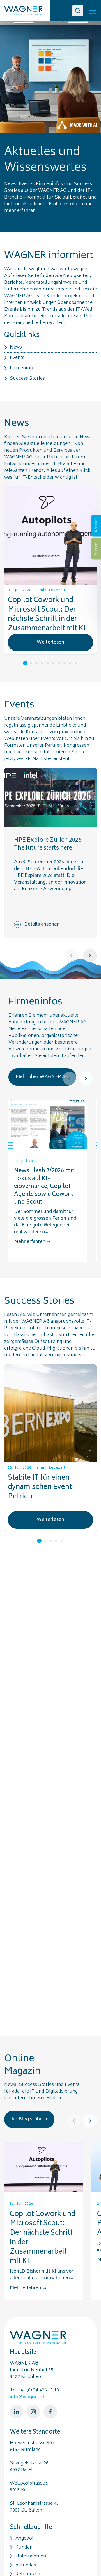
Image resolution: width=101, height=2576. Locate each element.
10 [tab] (76, 663)
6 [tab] (53, 663)
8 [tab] (65, 663)
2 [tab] (31, 663)
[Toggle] (93, 11)
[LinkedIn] (17, 2412)
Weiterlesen (50, 642)
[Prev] (71, 956)
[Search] (78, 11)
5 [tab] (48, 663)
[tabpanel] (50, 571)
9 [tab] (70, 663)
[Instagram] (33, 2412)
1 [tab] (25, 663)
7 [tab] (59, 663)
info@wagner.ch (28, 2397)
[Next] (90, 956)
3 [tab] (36, 663)
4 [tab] (42, 663)
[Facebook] (50, 2412)
